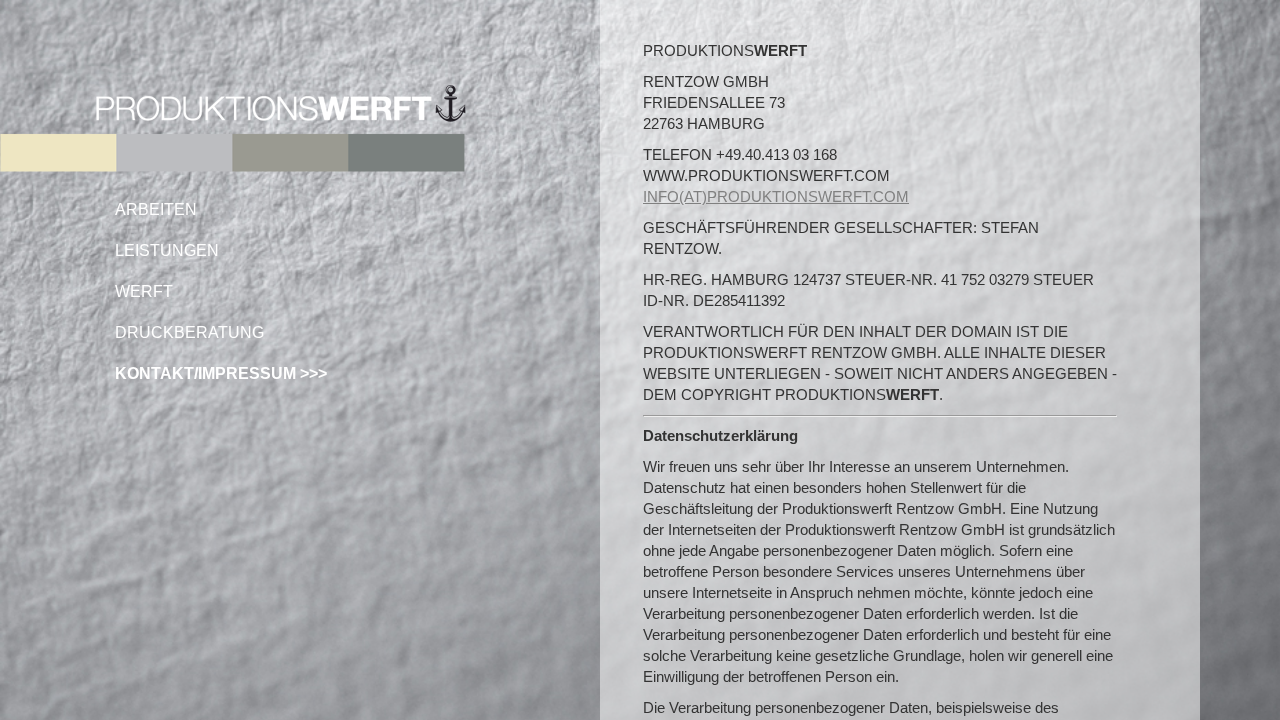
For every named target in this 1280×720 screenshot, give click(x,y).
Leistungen (167, 250)
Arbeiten (156, 209)
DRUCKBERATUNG (189, 332)
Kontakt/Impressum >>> (221, 373)
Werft (144, 291)
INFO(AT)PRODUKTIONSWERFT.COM (776, 196)
